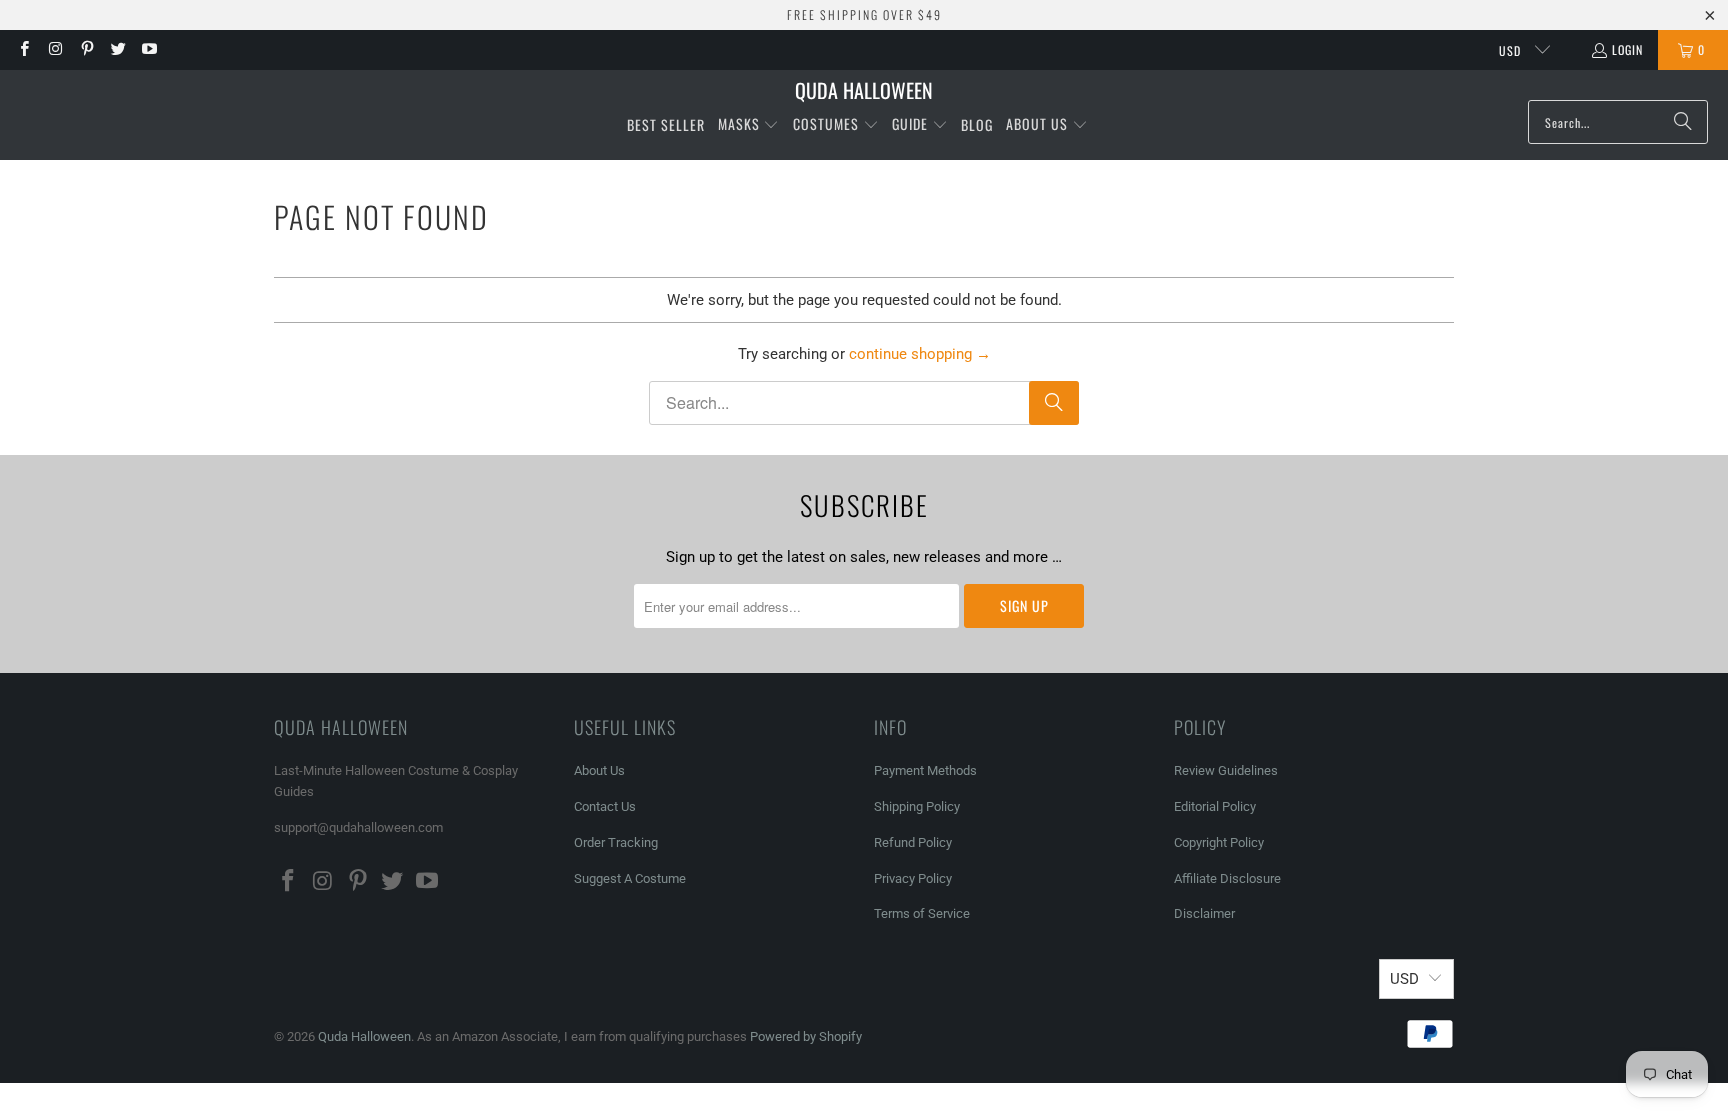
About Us (599, 770)
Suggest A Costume (630, 878)
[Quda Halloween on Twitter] (117, 49)
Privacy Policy (913, 878)
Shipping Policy (917, 806)
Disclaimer (1204, 913)
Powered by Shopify (806, 1036)
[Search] (1683, 122)
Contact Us (605, 806)
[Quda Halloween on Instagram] (54, 49)
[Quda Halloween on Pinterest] (86, 49)
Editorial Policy (1216, 806)
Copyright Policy (1219, 842)
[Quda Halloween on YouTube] (148, 49)
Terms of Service (922, 913)
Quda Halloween (364, 1036)
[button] (749, 125)
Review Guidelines (1226, 770)
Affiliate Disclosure (1227, 878)
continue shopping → (920, 354)
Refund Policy (913, 842)
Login (1627, 49)
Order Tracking (616, 842)
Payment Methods (925, 770)
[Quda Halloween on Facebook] (23, 49)
